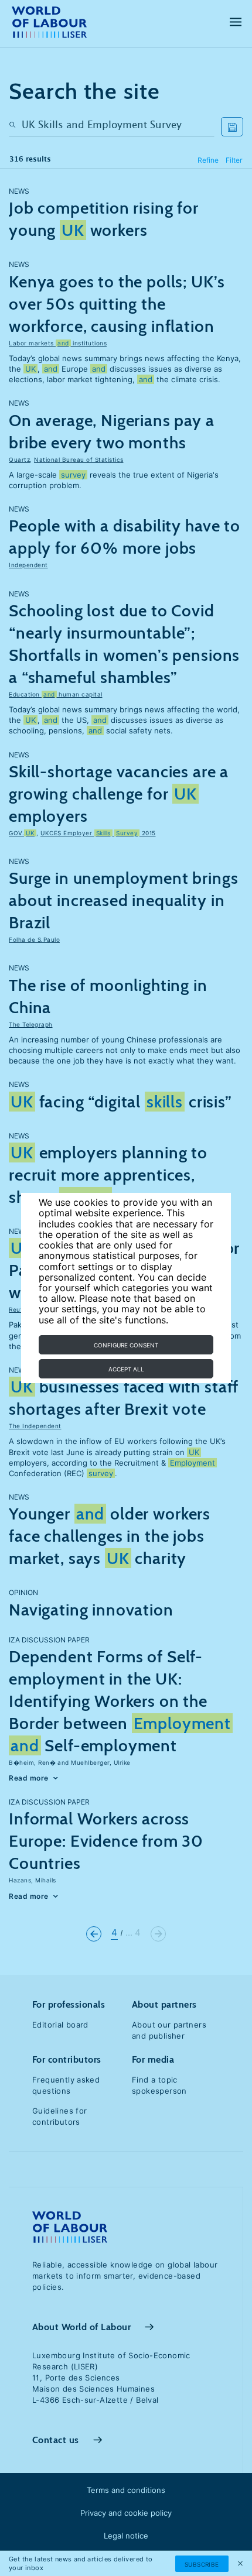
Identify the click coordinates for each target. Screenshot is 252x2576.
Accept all (126, 1369)
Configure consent (126, 1345)
